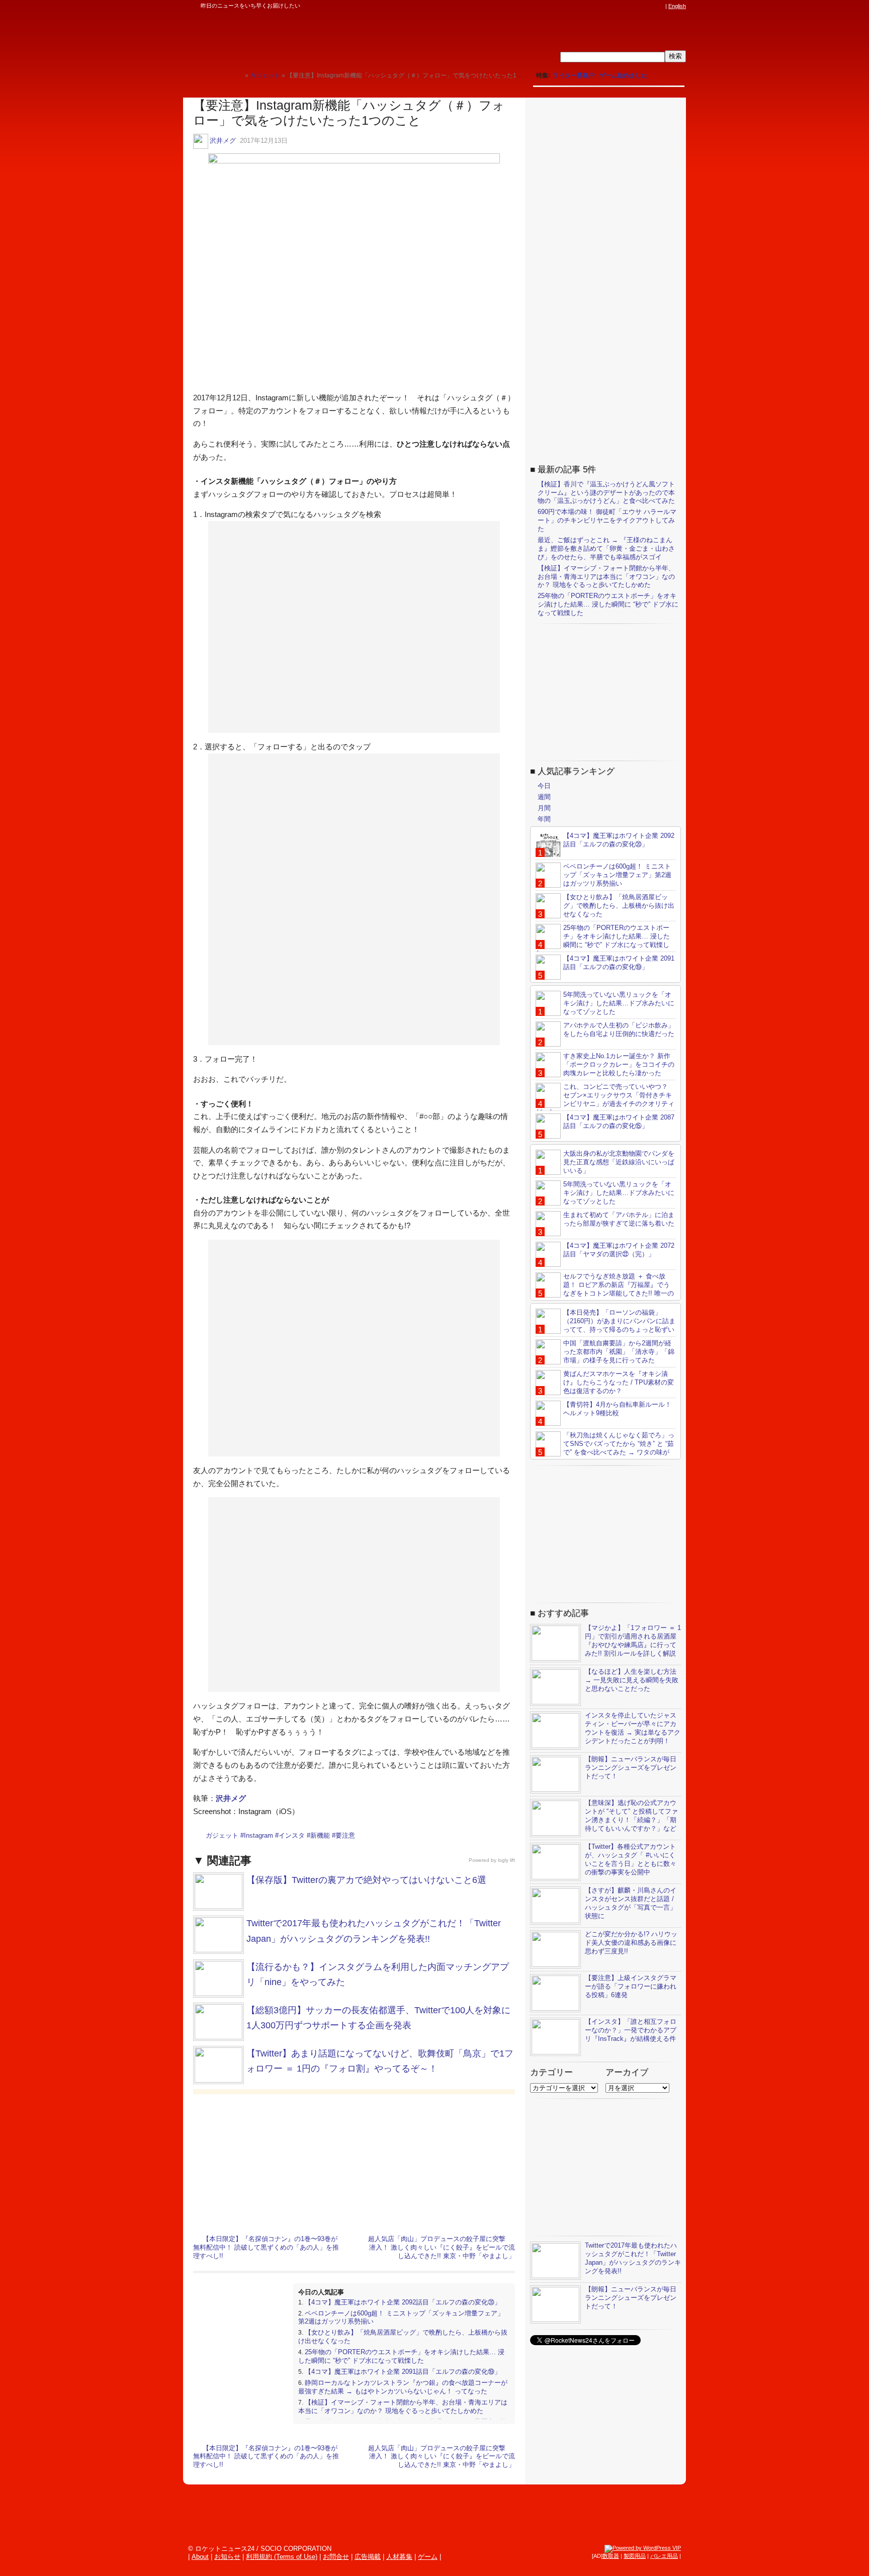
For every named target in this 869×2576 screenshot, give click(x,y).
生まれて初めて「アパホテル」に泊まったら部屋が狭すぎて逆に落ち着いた (619, 1219)
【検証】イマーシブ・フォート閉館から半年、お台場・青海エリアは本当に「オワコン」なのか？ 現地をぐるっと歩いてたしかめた (403, 2407)
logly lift (506, 1860)
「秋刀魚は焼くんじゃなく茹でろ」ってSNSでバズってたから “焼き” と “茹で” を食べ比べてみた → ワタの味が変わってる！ (605, 1448)
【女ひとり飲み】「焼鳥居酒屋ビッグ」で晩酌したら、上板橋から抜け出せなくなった (619, 906)
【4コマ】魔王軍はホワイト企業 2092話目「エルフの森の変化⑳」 (403, 2302)
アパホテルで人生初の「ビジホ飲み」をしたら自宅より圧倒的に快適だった (619, 1029)
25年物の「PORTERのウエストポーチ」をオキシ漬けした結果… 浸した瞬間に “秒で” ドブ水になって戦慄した (401, 2356)
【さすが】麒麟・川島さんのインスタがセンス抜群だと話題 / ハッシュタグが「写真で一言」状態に (631, 1903)
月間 (544, 808)
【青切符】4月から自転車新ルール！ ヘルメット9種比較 (617, 1409)
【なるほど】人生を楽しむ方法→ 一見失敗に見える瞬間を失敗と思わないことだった (632, 1680)
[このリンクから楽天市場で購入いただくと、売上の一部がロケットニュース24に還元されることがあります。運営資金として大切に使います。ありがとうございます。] (593, 6)
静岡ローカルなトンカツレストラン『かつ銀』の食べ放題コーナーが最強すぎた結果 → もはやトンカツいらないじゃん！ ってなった (403, 2387)
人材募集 (399, 2557)
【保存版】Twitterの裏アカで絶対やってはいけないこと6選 (366, 1880)
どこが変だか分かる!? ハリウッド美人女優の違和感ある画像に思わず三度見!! (631, 1943)
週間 (544, 797)
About (200, 2557)
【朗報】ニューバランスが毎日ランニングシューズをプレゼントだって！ (631, 1768)
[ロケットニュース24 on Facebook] (612, 6)
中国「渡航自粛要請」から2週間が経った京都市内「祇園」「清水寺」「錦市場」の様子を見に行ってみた (619, 1352)
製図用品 (635, 2556)
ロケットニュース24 (301, 38)
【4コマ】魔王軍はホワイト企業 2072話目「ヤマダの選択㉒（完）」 (619, 1250)
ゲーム (428, 2557)
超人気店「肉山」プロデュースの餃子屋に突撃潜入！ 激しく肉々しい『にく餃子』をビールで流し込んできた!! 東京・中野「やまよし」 (442, 2247)
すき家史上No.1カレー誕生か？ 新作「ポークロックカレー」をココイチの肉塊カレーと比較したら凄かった (619, 1064)
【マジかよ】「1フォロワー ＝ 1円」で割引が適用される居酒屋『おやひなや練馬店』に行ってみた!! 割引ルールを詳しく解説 (633, 1641)
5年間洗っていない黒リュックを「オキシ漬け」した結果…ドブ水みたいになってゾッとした (619, 1003)
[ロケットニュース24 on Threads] (622, 6)
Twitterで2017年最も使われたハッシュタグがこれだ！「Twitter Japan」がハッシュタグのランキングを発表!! (633, 2258)
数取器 (611, 2556)
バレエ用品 (664, 2556)
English (677, 6)
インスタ (292, 1835)
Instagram (258, 1835)
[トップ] (237, 75)
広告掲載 (368, 2557)
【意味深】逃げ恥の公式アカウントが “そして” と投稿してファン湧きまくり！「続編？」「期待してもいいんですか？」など (631, 1816)
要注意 (345, 1835)
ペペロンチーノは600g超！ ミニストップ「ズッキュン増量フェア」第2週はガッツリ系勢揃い (617, 875)
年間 (544, 819)
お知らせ (227, 2557)
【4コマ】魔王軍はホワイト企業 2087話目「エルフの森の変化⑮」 (619, 1122)
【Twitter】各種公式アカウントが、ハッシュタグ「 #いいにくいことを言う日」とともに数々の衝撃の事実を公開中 (631, 1859)
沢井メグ (223, 141)
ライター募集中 (574, 75)
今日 (544, 786)
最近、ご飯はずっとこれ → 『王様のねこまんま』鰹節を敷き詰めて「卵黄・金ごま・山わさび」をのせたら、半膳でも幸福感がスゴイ (606, 548)
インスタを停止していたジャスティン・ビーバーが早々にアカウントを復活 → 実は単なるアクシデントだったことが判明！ (633, 1728)
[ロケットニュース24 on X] (602, 6)
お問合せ (336, 2557)
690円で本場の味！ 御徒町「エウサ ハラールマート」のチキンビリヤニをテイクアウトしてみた (607, 520)
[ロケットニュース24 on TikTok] (641, 6)
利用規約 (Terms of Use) (282, 2557)
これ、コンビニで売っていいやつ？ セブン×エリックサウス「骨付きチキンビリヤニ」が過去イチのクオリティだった (605, 1099)
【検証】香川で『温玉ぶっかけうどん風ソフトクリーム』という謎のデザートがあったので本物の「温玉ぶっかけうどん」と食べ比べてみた (606, 493)
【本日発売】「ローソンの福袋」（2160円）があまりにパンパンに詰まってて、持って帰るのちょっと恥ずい (619, 1321)
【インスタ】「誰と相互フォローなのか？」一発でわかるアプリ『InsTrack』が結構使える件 (631, 2030)
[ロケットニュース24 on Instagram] (631, 6)
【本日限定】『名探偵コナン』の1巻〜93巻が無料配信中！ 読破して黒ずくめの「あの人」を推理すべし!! (266, 2247)
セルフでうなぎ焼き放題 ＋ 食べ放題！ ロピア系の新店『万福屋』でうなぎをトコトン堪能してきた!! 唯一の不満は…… (605, 1289)
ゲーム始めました (623, 75)
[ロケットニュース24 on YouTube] (650, 6)
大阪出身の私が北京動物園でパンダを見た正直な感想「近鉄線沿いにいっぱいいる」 (619, 1162)
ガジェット (222, 1835)
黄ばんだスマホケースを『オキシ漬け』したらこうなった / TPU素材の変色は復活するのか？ (619, 1382)
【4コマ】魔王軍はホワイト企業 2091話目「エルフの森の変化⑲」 (403, 2372)
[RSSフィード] (660, 6)
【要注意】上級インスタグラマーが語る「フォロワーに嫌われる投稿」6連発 (631, 1986)
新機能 (320, 1835)
